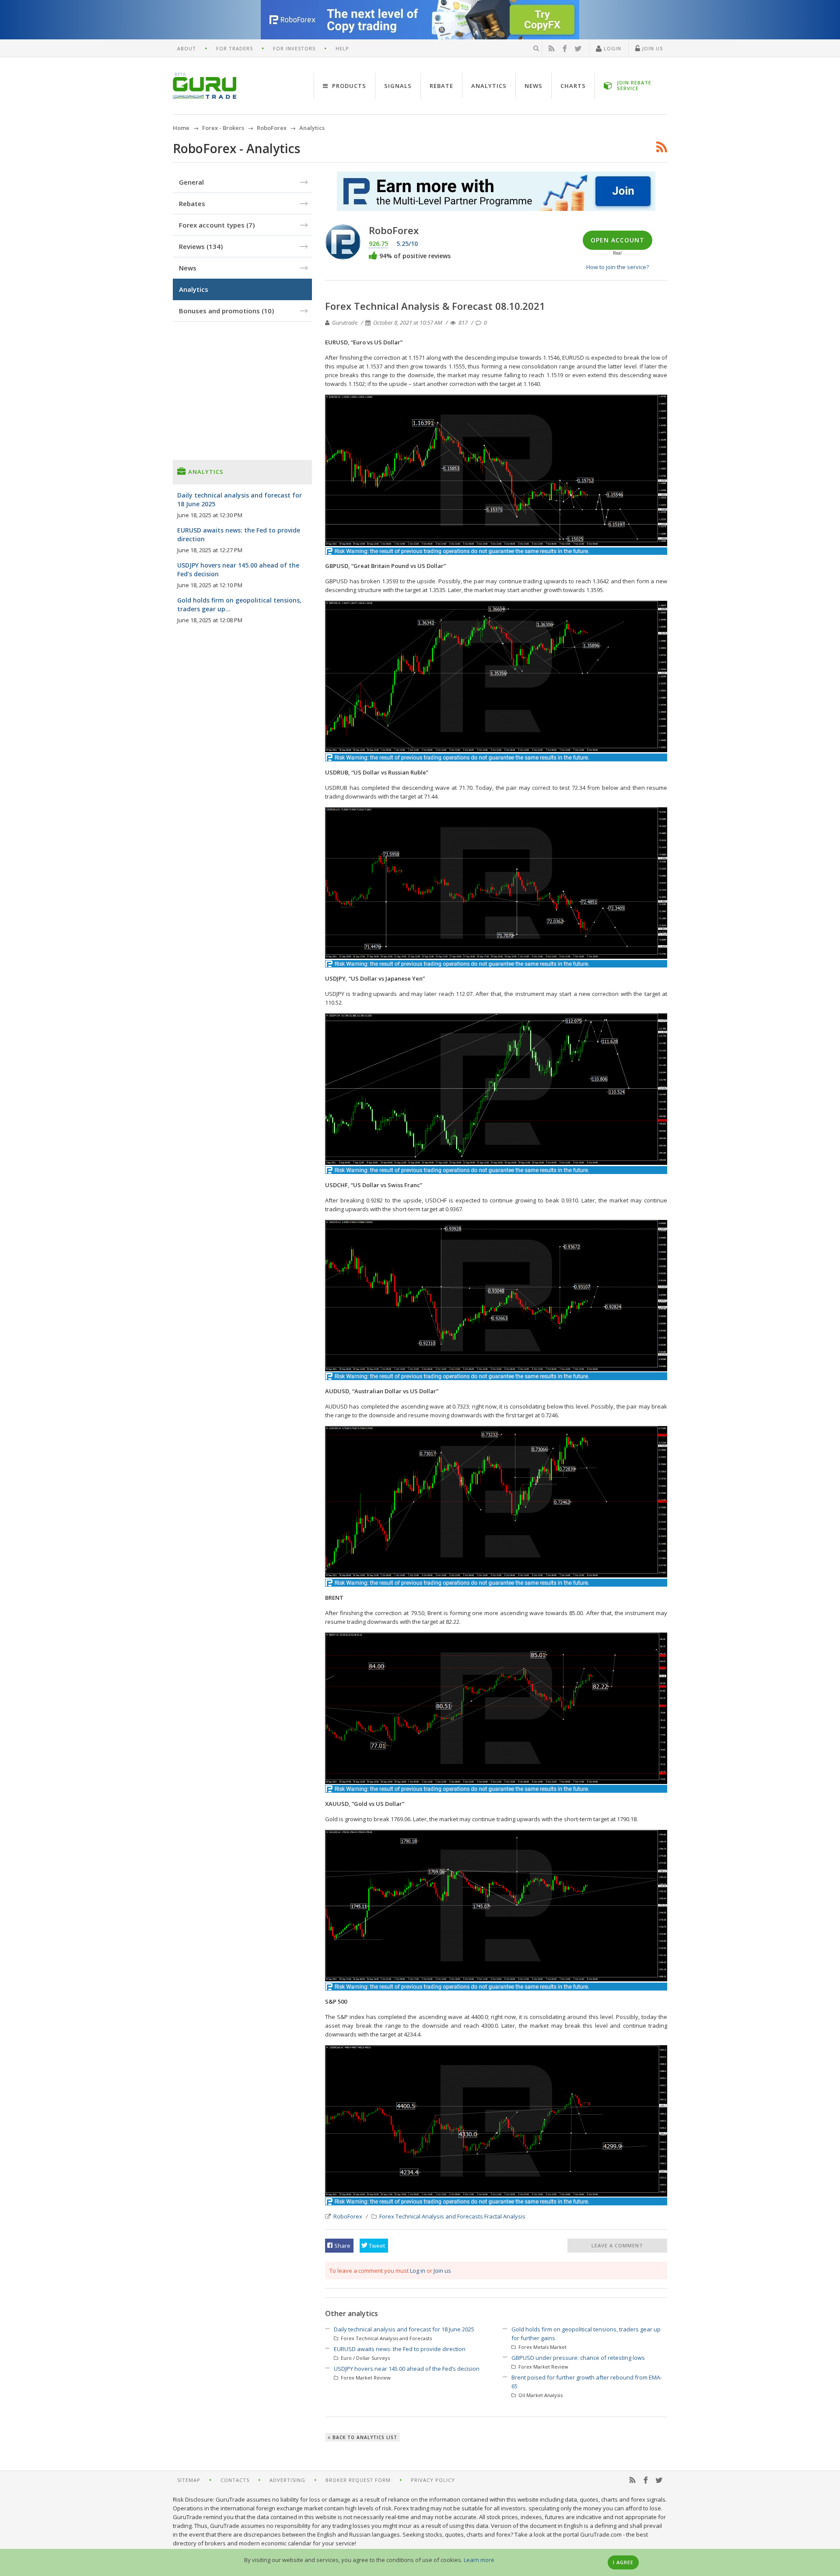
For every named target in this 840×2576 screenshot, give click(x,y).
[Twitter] (578, 49)
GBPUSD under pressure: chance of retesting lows (578, 2358)
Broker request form (358, 2480)
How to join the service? (618, 267)
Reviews (201, 246)
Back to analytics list (364, 2437)
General (191, 182)
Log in (418, 2271)
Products (348, 86)
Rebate (441, 86)
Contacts (235, 2480)
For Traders (234, 48)
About (187, 48)
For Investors (294, 48)
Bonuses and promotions (226, 311)
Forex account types (217, 225)
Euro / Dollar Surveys (365, 2358)
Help (342, 48)
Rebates (192, 203)
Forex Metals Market (542, 2347)
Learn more (479, 2560)
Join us (442, 2271)
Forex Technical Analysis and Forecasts (431, 2216)
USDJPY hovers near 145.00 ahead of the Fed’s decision (407, 2369)
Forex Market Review (365, 2378)
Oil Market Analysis (540, 2395)
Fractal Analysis (505, 2216)
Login (612, 48)
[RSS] (552, 49)
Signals (398, 86)
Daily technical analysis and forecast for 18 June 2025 (404, 2329)
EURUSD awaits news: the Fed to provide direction (400, 2349)
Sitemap (189, 2480)
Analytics (489, 86)
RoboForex (348, 2216)
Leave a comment (617, 2245)
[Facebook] (565, 49)
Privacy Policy (433, 2480)
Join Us (652, 48)
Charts (573, 86)
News (534, 86)
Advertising (287, 2480)
